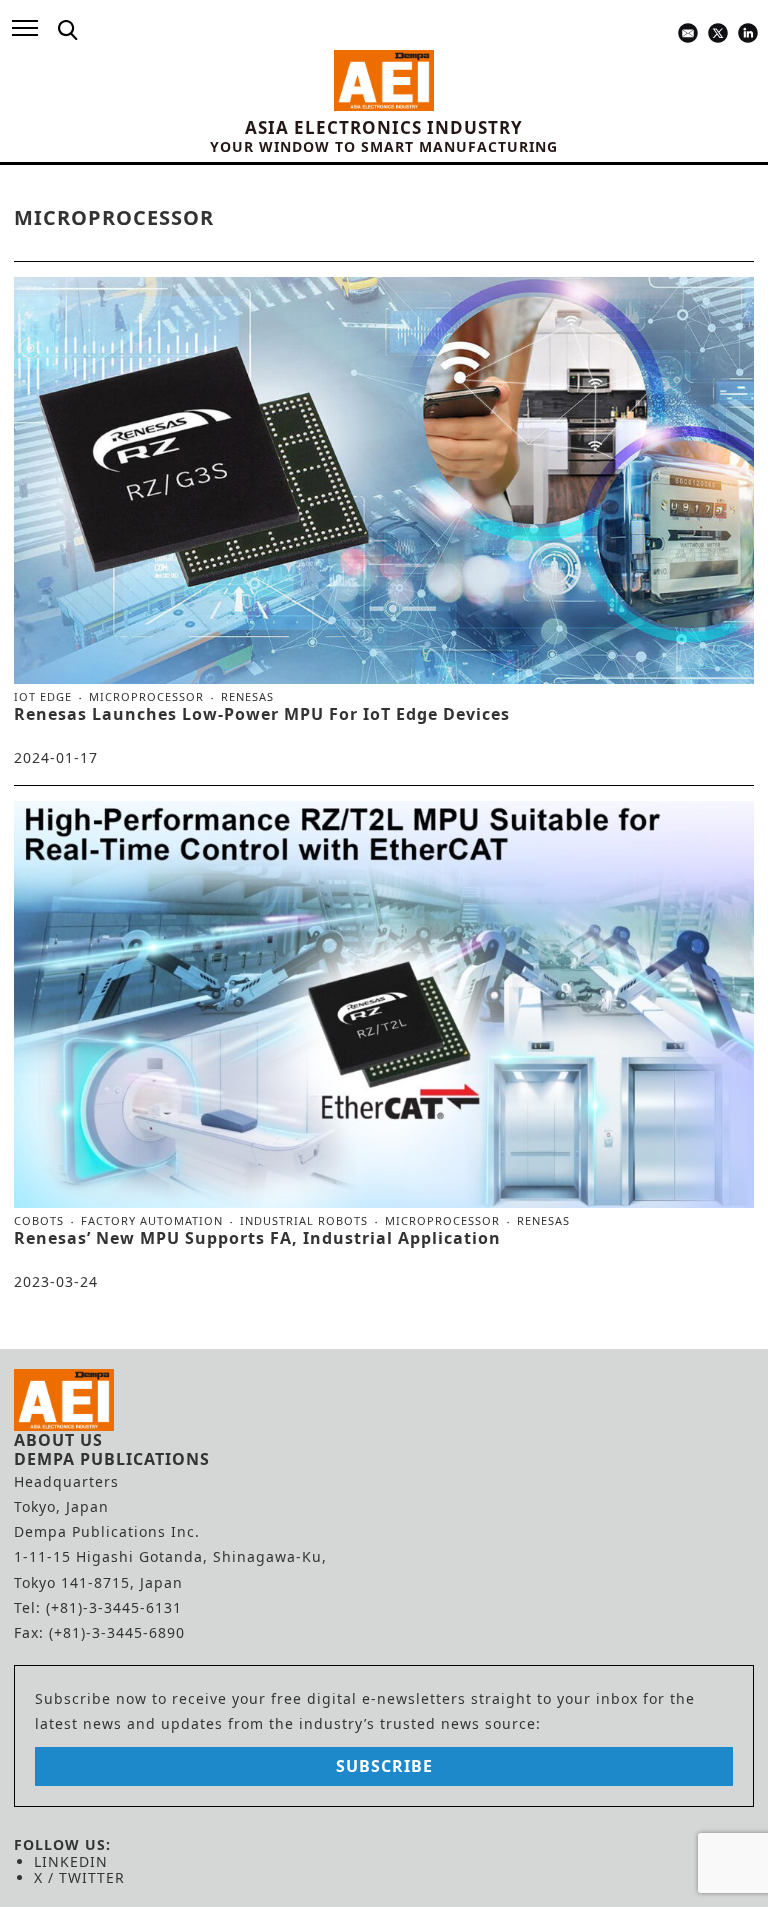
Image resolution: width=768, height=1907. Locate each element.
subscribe (384, 1766)
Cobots (39, 1221)
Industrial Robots (304, 1221)
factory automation (152, 1221)
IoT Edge (43, 697)
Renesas (247, 696)
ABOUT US (58, 1440)
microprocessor (146, 697)
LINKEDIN (71, 1861)
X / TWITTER (79, 1877)
